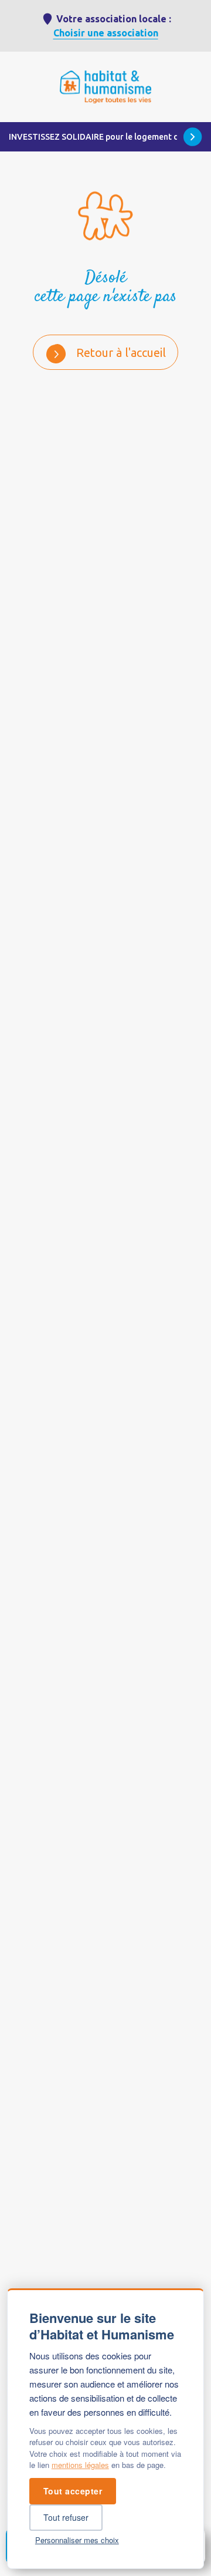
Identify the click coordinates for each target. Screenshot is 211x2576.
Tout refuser (66, 2517)
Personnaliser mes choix (77, 2540)
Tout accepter (73, 2491)
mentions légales (80, 2465)
